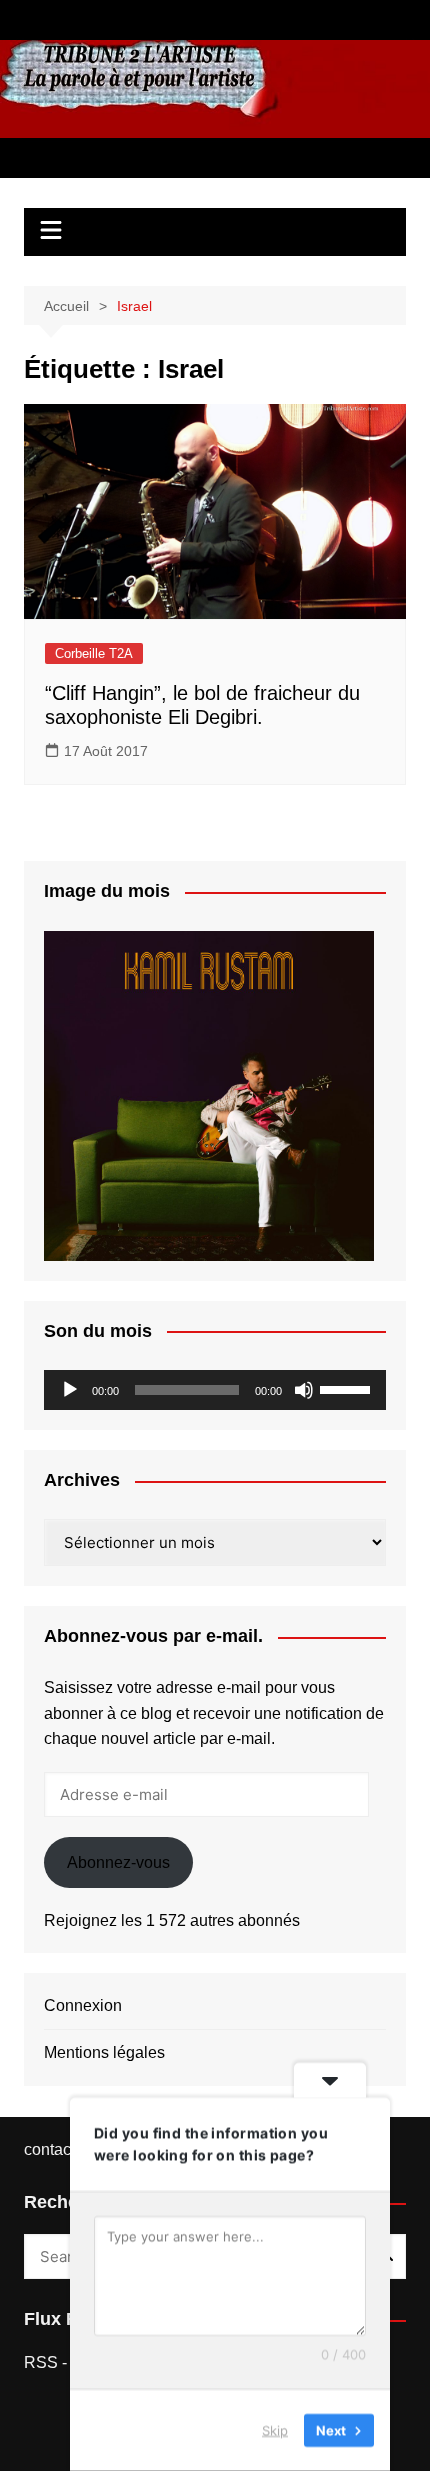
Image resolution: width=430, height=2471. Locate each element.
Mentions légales (104, 2052)
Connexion (83, 2005)
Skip (275, 2430)
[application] (215, 1390)
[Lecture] (70, 1390)
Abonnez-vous (118, 1862)
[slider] (348, 1388)
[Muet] (304, 1390)
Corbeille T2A (94, 653)
